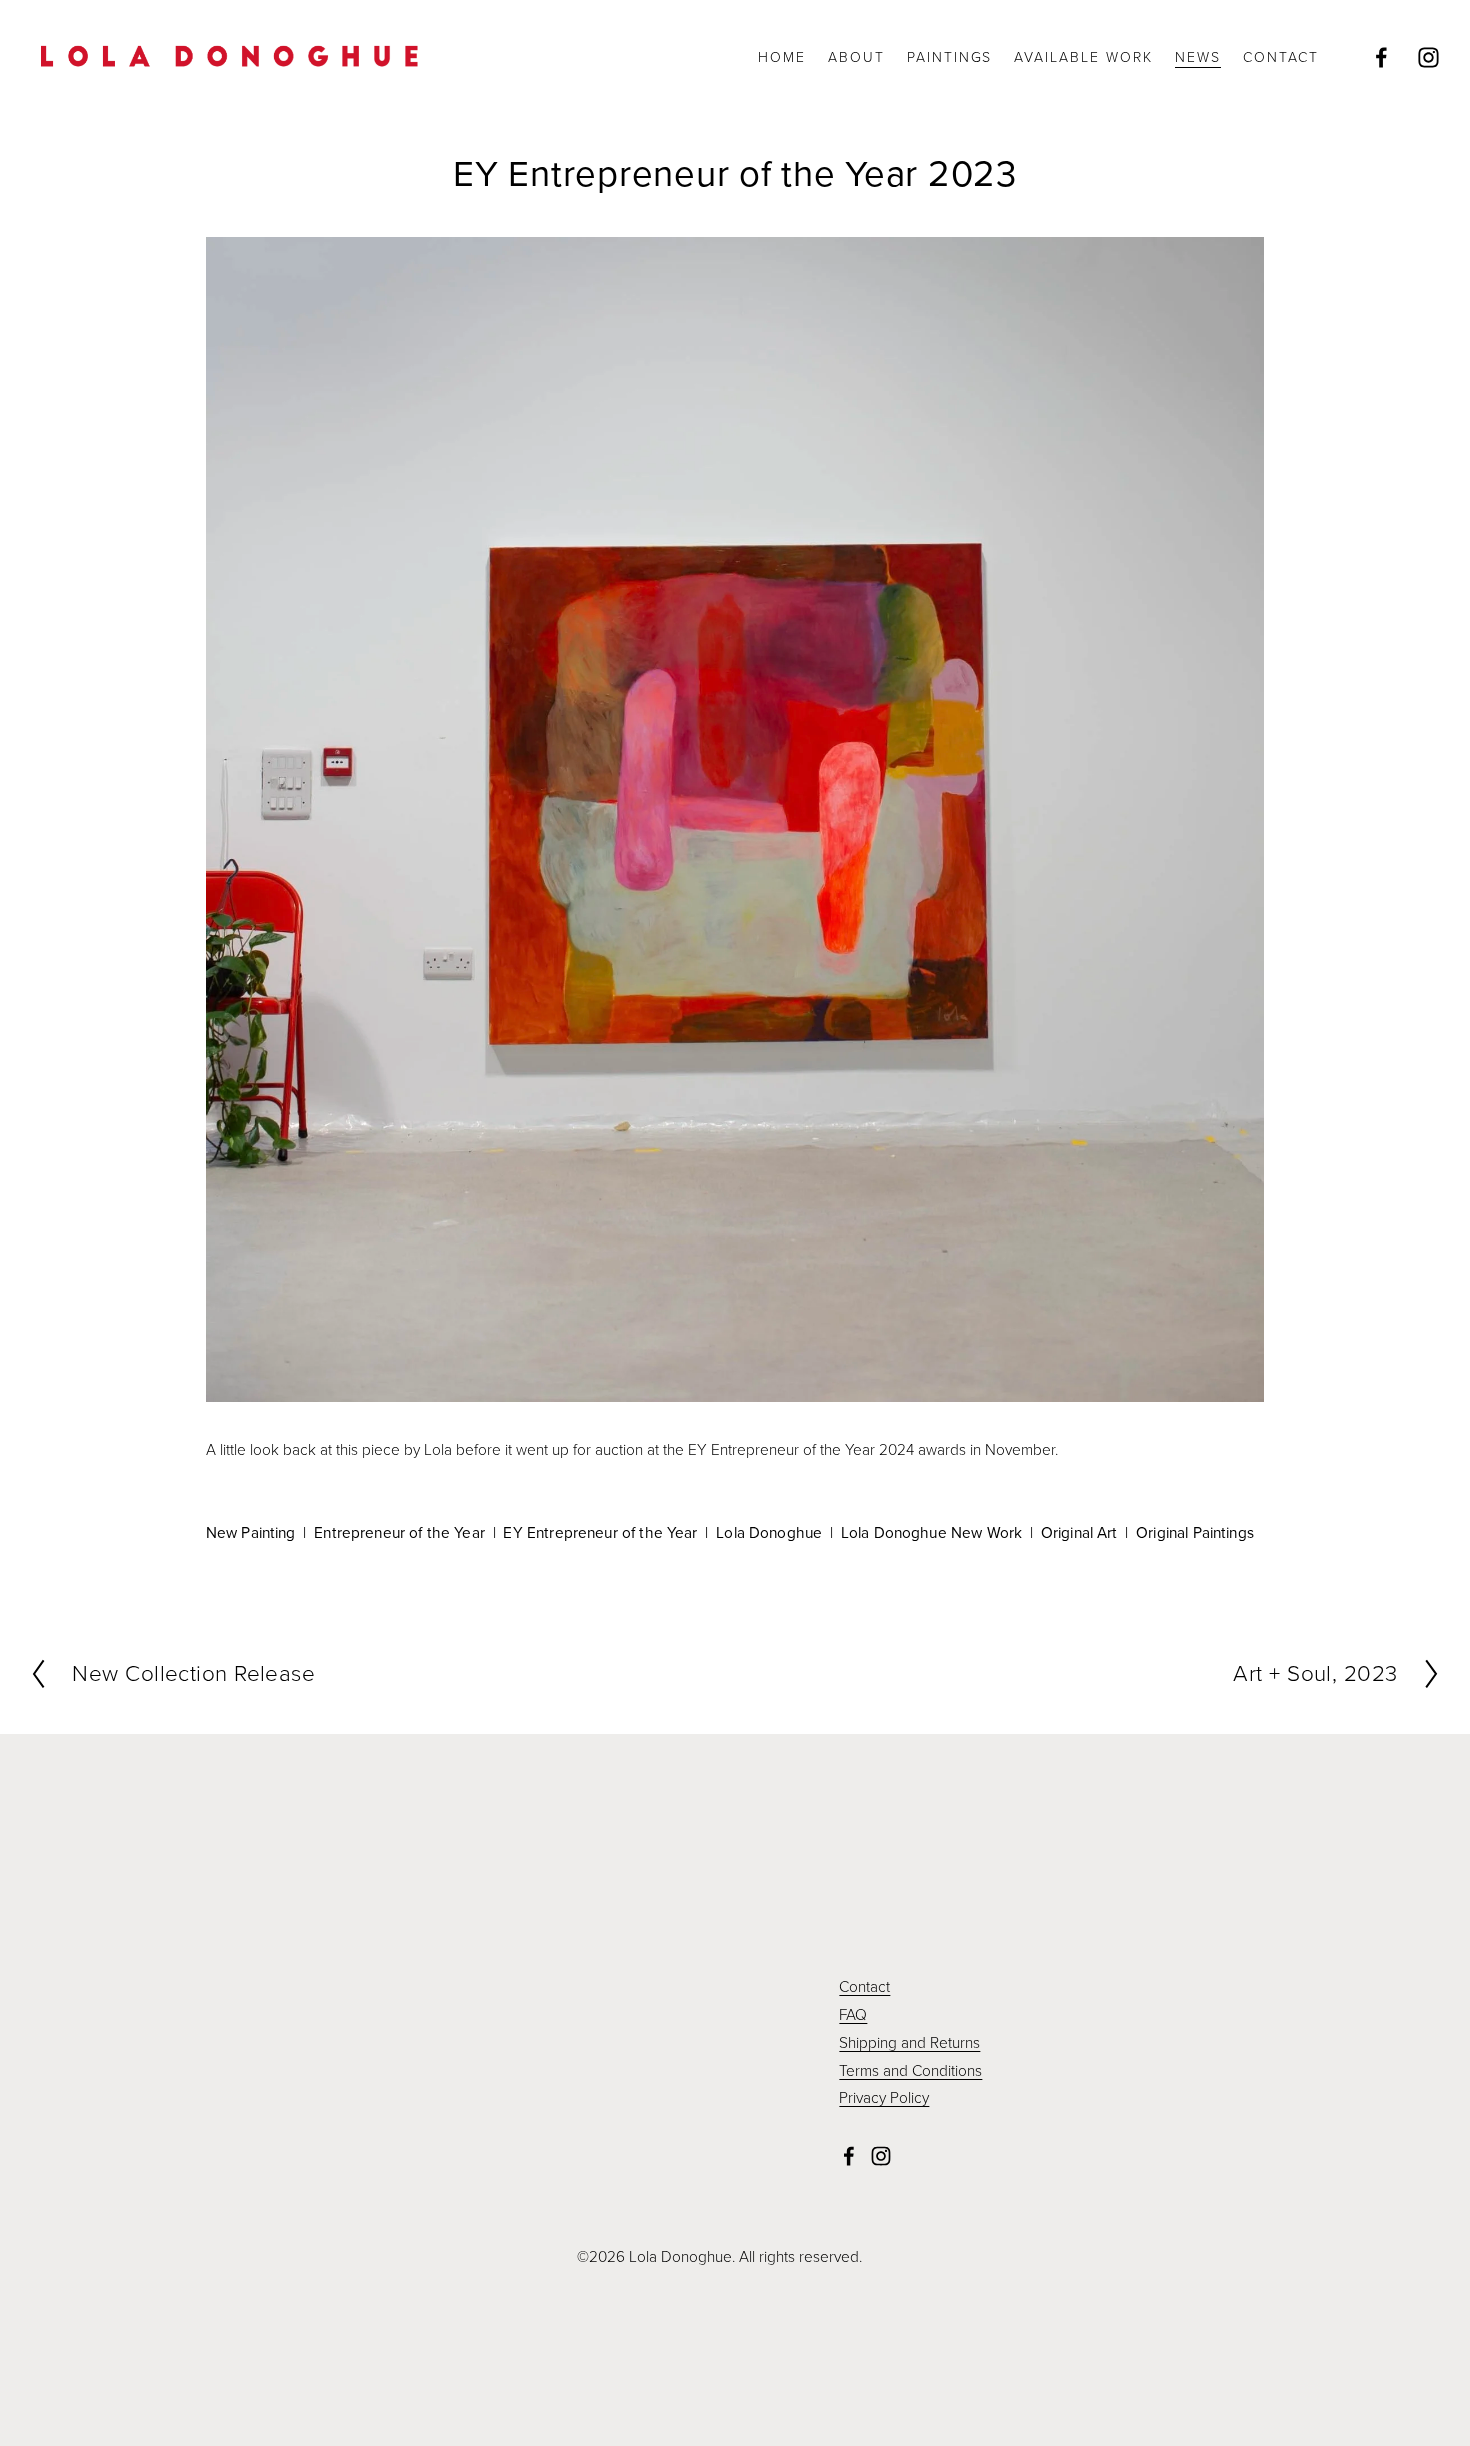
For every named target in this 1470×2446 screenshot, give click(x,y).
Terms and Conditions (910, 2070)
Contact (864, 1986)
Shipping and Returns (909, 2042)
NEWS (1198, 56)
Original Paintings (1195, 1532)
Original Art (1079, 1532)
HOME (782, 56)
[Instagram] (1428, 57)
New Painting (251, 1532)
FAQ (853, 2014)
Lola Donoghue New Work (931, 1532)
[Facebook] (1381, 57)
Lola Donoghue (769, 1532)
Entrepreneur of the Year (399, 1532)
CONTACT (1281, 56)
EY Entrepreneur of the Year (600, 1532)
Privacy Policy (884, 2097)
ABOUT (856, 56)
